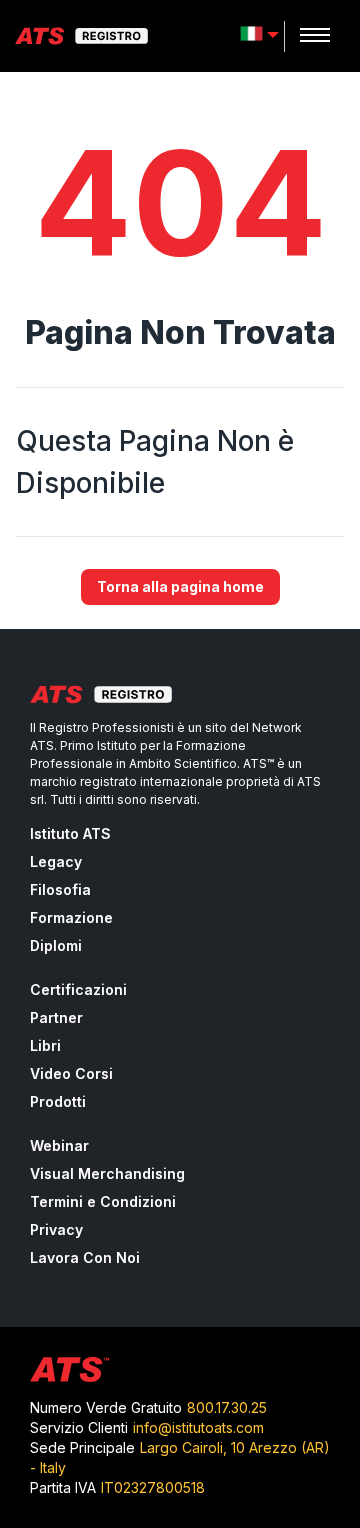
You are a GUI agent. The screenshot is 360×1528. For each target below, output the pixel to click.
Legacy (56, 861)
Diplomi (56, 945)
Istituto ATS (70, 833)
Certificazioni (78, 989)
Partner (56, 1017)
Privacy (56, 1229)
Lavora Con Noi (85, 1257)
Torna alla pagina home (180, 586)
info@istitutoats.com (198, 1427)
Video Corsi (71, 1073)
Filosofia (60, 889)
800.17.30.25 (227, 1407)
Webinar (59, 1145)
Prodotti (58, 1101)
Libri (45, 1045)
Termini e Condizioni (103, 1201)
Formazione (71, 917)
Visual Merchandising (107, 1173)
